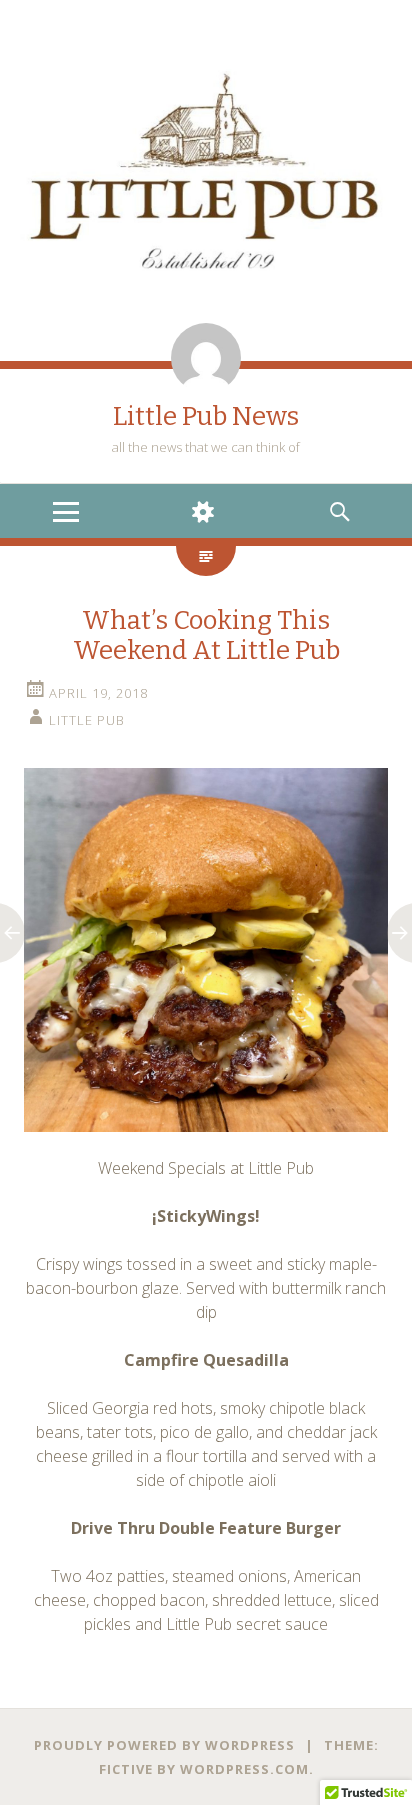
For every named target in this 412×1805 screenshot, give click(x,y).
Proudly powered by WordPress (164, 1745)
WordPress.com (244, 1769)
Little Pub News (206, 416)
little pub (87, 720)
